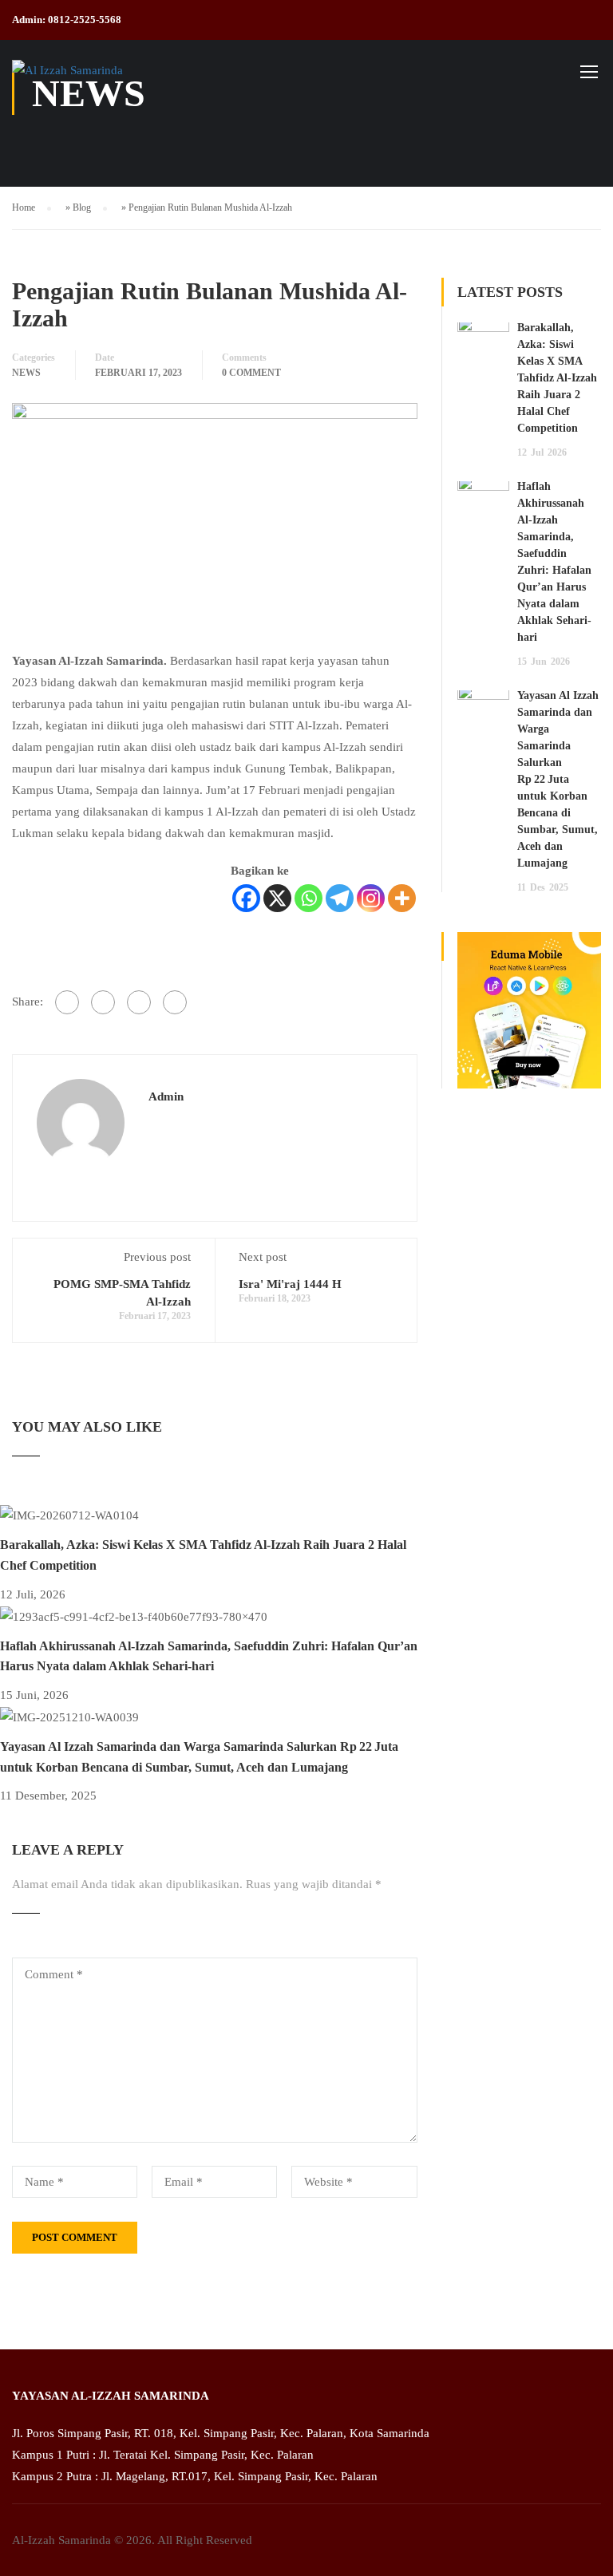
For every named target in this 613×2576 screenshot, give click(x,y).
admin (166, 1096)
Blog (82, 207)
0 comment (251, 373)
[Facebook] (246, 898)
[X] (277, 898)
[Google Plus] (103, 1002)
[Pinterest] (175, 1002)
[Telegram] (340, 898)
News (26, 373)
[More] (402, 898)
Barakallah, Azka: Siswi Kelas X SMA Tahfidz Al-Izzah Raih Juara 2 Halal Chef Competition (557, 378)
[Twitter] (139, 1002)
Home (24, 207)
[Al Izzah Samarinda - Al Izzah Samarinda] (73, 79)
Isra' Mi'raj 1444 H (290, 1284)
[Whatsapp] (308, 898)
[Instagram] (371, 898)
